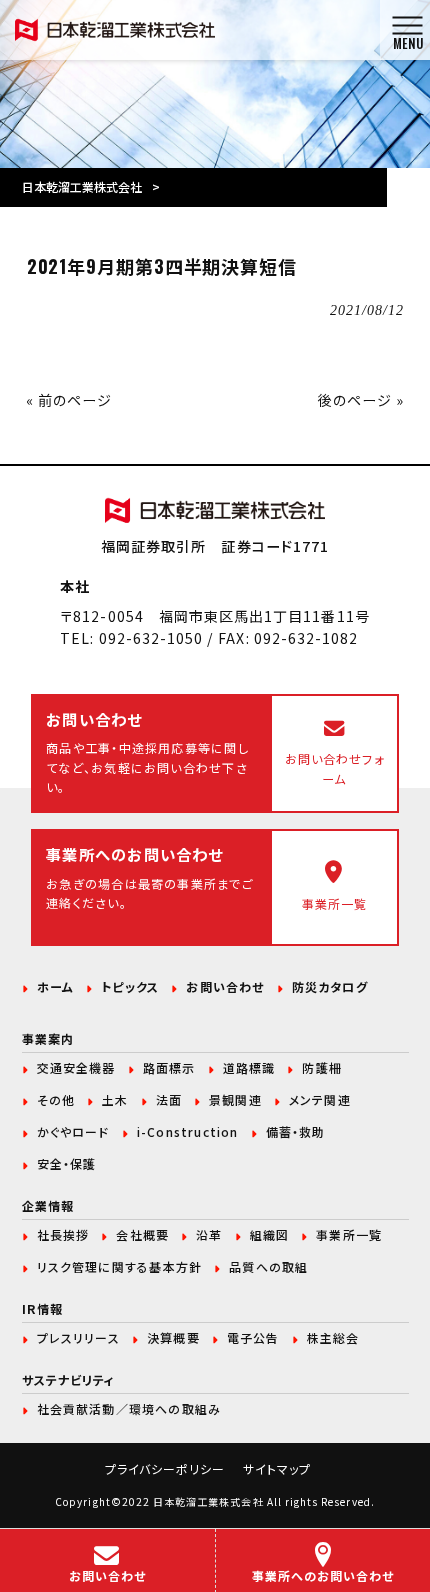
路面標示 (169, 1067)
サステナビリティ (68, 1379)
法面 (169, 1099)
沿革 (209, 1234)
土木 (115, 1099)
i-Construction (188, 1131)
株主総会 (333, 1337)
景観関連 (235, 1099)
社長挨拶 (63, 1234)
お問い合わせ (225, 986)
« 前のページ (69, 400)
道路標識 (249, 1067)
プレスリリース (78, 1337)
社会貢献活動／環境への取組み (129, 1408)
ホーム (56, 986)
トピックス (130, 986)
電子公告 (253, 1337)
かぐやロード (73, 1131)
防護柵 (322, 1067)
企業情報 (48, 1205)
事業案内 (48, 1038)
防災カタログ (330, 986)
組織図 (270, 1234)
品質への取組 (268, 1266)
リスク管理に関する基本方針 (120, 1266)
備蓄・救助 (296, 1131)
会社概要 (142, 1234)
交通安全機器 (76, 1067)
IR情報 (42, 1308)
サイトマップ (277, 1468)
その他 (56, 1099)
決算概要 (173, 1337)
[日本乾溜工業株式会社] (115, 28)
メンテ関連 (320, 1099)
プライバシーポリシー (165, 1468)
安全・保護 (67, 1163)
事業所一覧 (349, 1234)
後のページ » (361, 400)
